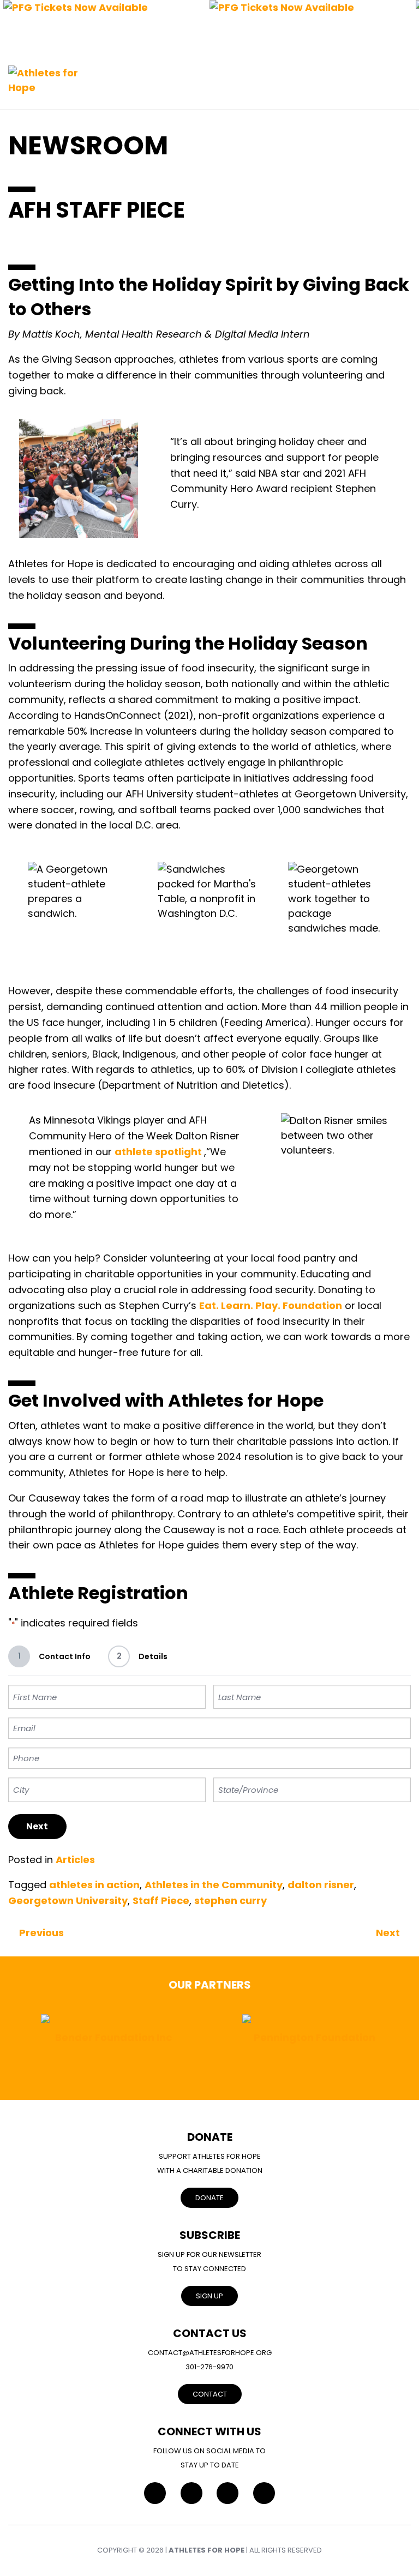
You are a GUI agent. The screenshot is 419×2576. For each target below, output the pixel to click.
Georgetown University (68, 1901)
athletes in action (94, 1885)
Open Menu (400, 75)
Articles (75, 1860)
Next (37, 1826)
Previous (41, 1933)
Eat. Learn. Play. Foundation (271, 1305)
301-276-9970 (209, 2367)
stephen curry (231, 1901)
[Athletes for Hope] (49, 74)
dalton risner (321, 1885)
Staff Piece (161, 1901)
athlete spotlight (159, 1152)
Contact (210, 2394)
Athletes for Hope (206, 2550)
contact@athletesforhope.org (210, 2353)
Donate (209, 2198)
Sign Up (209, 2296)
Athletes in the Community (214, 1885)
